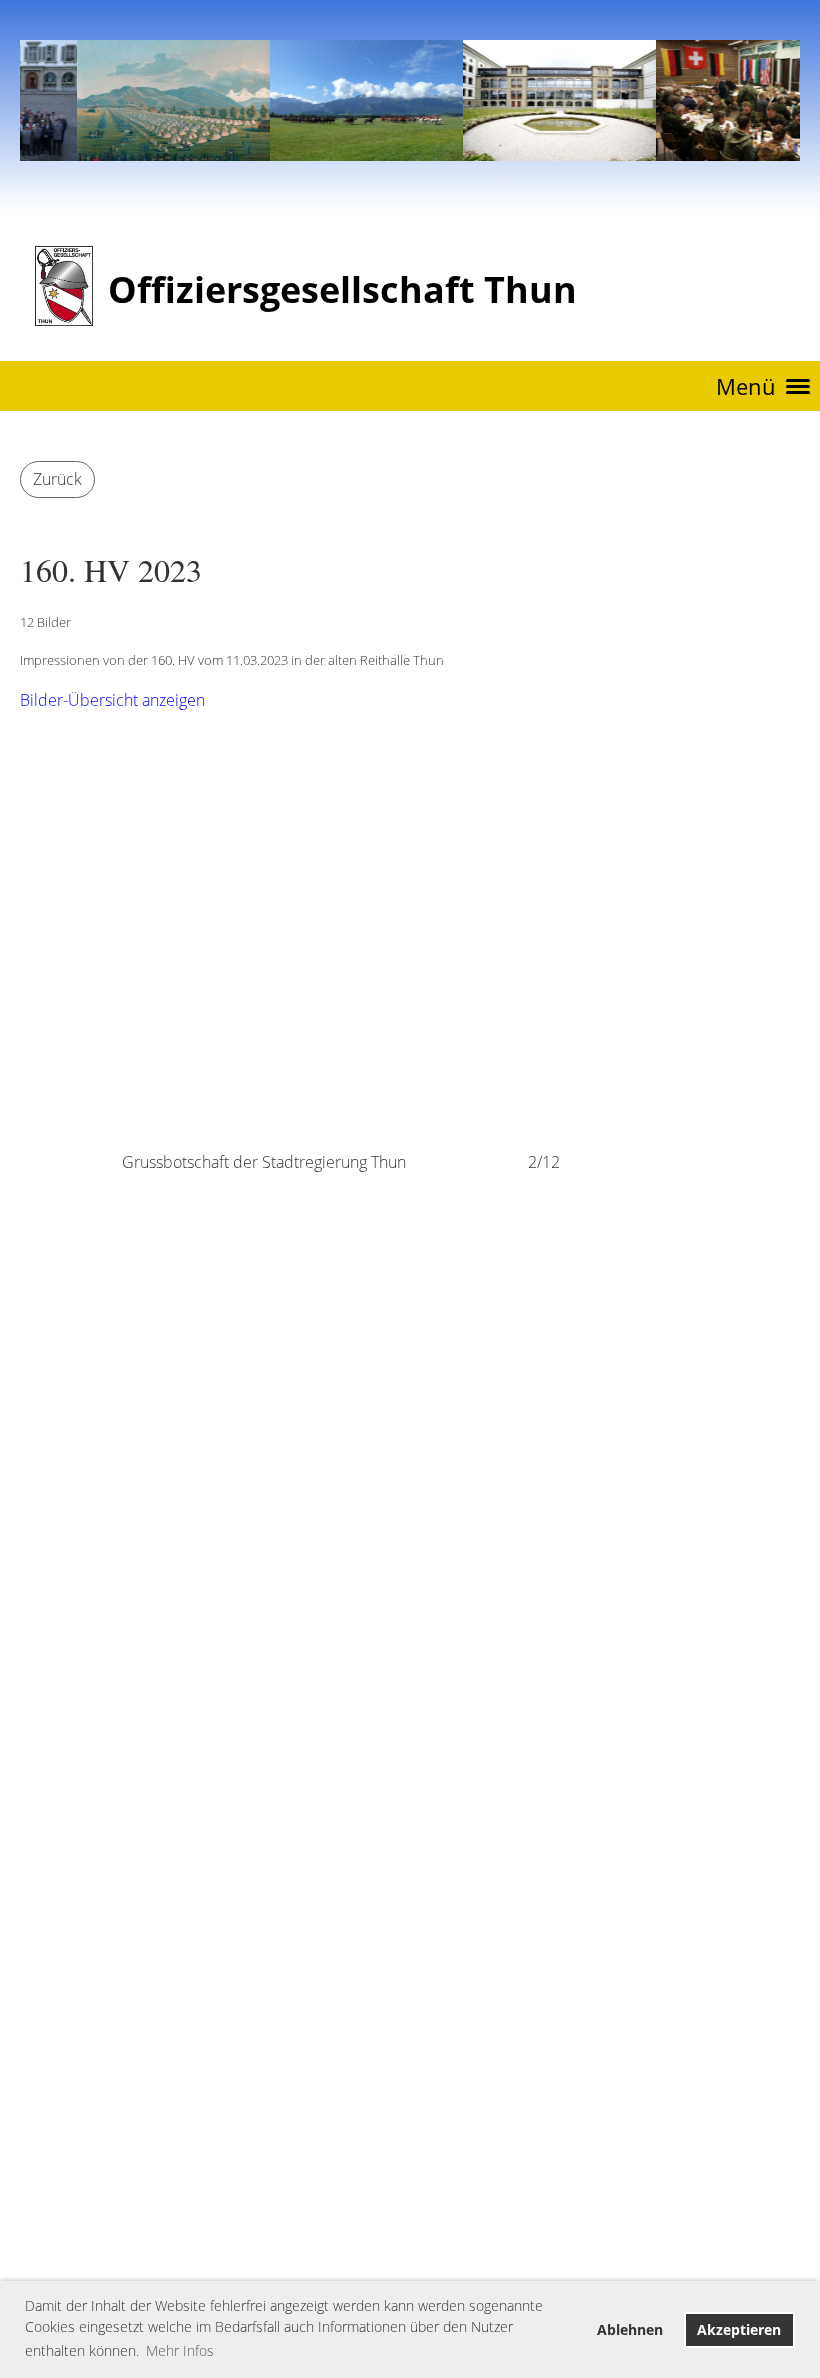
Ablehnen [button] (630, 2329)
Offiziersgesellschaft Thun (342, 289)
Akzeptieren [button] (739, 2329)
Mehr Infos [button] (180, 2350)
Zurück (57, 479)
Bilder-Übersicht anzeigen (112, 700)
